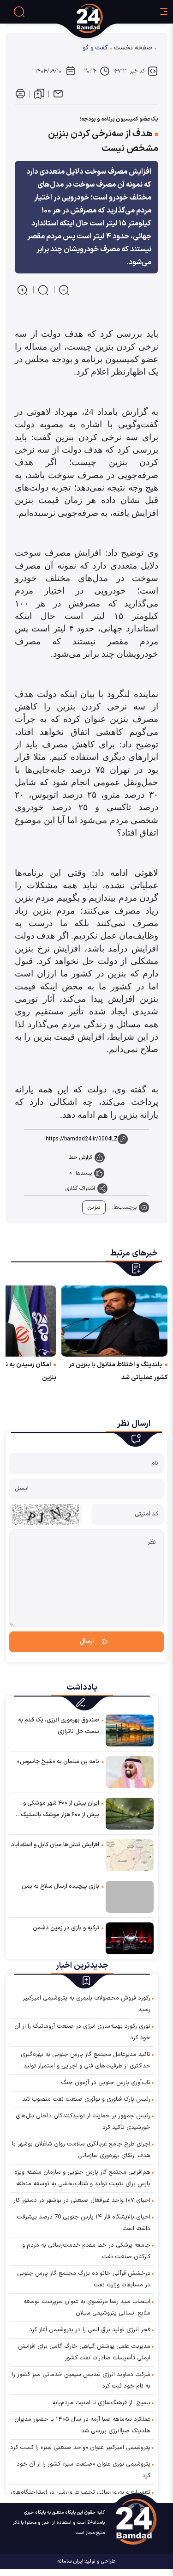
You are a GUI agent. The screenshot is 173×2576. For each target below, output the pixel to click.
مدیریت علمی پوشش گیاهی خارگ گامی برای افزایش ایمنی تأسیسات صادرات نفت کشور (84, 2352)
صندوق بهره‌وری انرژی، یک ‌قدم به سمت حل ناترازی (59, 1726)
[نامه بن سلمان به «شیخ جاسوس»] (130, 1772)
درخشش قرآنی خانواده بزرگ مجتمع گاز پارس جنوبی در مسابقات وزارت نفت (84, 2279)
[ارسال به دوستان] (58, 94)
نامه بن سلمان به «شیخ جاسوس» (58, 1762)
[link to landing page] (105, 18)
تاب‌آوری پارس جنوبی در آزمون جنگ (106, 2083)
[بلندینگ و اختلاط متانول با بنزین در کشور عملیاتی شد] (114, 1321)
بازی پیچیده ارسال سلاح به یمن (60, 1886)
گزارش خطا (80, 1158)
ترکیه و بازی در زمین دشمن (66, 1928)
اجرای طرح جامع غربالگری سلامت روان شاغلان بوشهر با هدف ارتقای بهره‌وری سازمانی (81, 2150)
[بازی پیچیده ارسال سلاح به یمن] (130, 1897)
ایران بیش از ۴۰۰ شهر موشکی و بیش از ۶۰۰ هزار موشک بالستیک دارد (60, 1810)
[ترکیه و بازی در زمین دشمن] (130, 1938)
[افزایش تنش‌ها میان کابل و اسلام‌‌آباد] (130, 1855)
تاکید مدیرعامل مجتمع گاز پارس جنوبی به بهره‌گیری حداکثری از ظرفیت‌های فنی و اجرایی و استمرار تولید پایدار (86, 2061)
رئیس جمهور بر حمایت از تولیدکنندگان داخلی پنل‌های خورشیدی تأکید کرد (83, 2122)
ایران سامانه (71, 2561)
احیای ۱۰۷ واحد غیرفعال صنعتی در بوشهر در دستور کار (82, 2200)
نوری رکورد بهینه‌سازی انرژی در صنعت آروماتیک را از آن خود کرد (82, 2032)
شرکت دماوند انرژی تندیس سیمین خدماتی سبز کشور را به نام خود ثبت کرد (81, 2380)
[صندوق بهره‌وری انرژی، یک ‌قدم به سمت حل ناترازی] (130, 1730)
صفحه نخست (133, 48)
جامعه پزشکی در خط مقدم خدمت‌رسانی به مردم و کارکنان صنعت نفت (86, 2251)
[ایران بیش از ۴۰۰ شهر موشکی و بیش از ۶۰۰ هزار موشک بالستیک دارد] (130, 1813)
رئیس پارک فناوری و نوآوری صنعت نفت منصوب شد (86, 2099)
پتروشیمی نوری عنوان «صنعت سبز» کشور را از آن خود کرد (84, 2470)
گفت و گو (95, 48)
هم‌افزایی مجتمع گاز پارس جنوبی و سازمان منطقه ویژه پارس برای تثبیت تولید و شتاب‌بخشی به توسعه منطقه (82, 2178)
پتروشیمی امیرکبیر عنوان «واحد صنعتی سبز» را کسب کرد (80, 2448)
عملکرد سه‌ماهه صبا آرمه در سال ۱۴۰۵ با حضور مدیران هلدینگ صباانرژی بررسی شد (82, 2425)
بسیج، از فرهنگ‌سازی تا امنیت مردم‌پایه (101, 2403)
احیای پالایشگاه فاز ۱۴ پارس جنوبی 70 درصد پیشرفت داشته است (84, 2223)
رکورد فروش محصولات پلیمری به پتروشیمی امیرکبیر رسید (86, 2004)
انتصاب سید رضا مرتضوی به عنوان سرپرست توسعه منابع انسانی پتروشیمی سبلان (87, 2307)
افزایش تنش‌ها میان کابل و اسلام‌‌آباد (55, 1845)
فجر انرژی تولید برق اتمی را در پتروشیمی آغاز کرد (90, 2330)
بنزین (94, 1207)
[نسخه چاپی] (20, 94)
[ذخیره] (39, 94)
